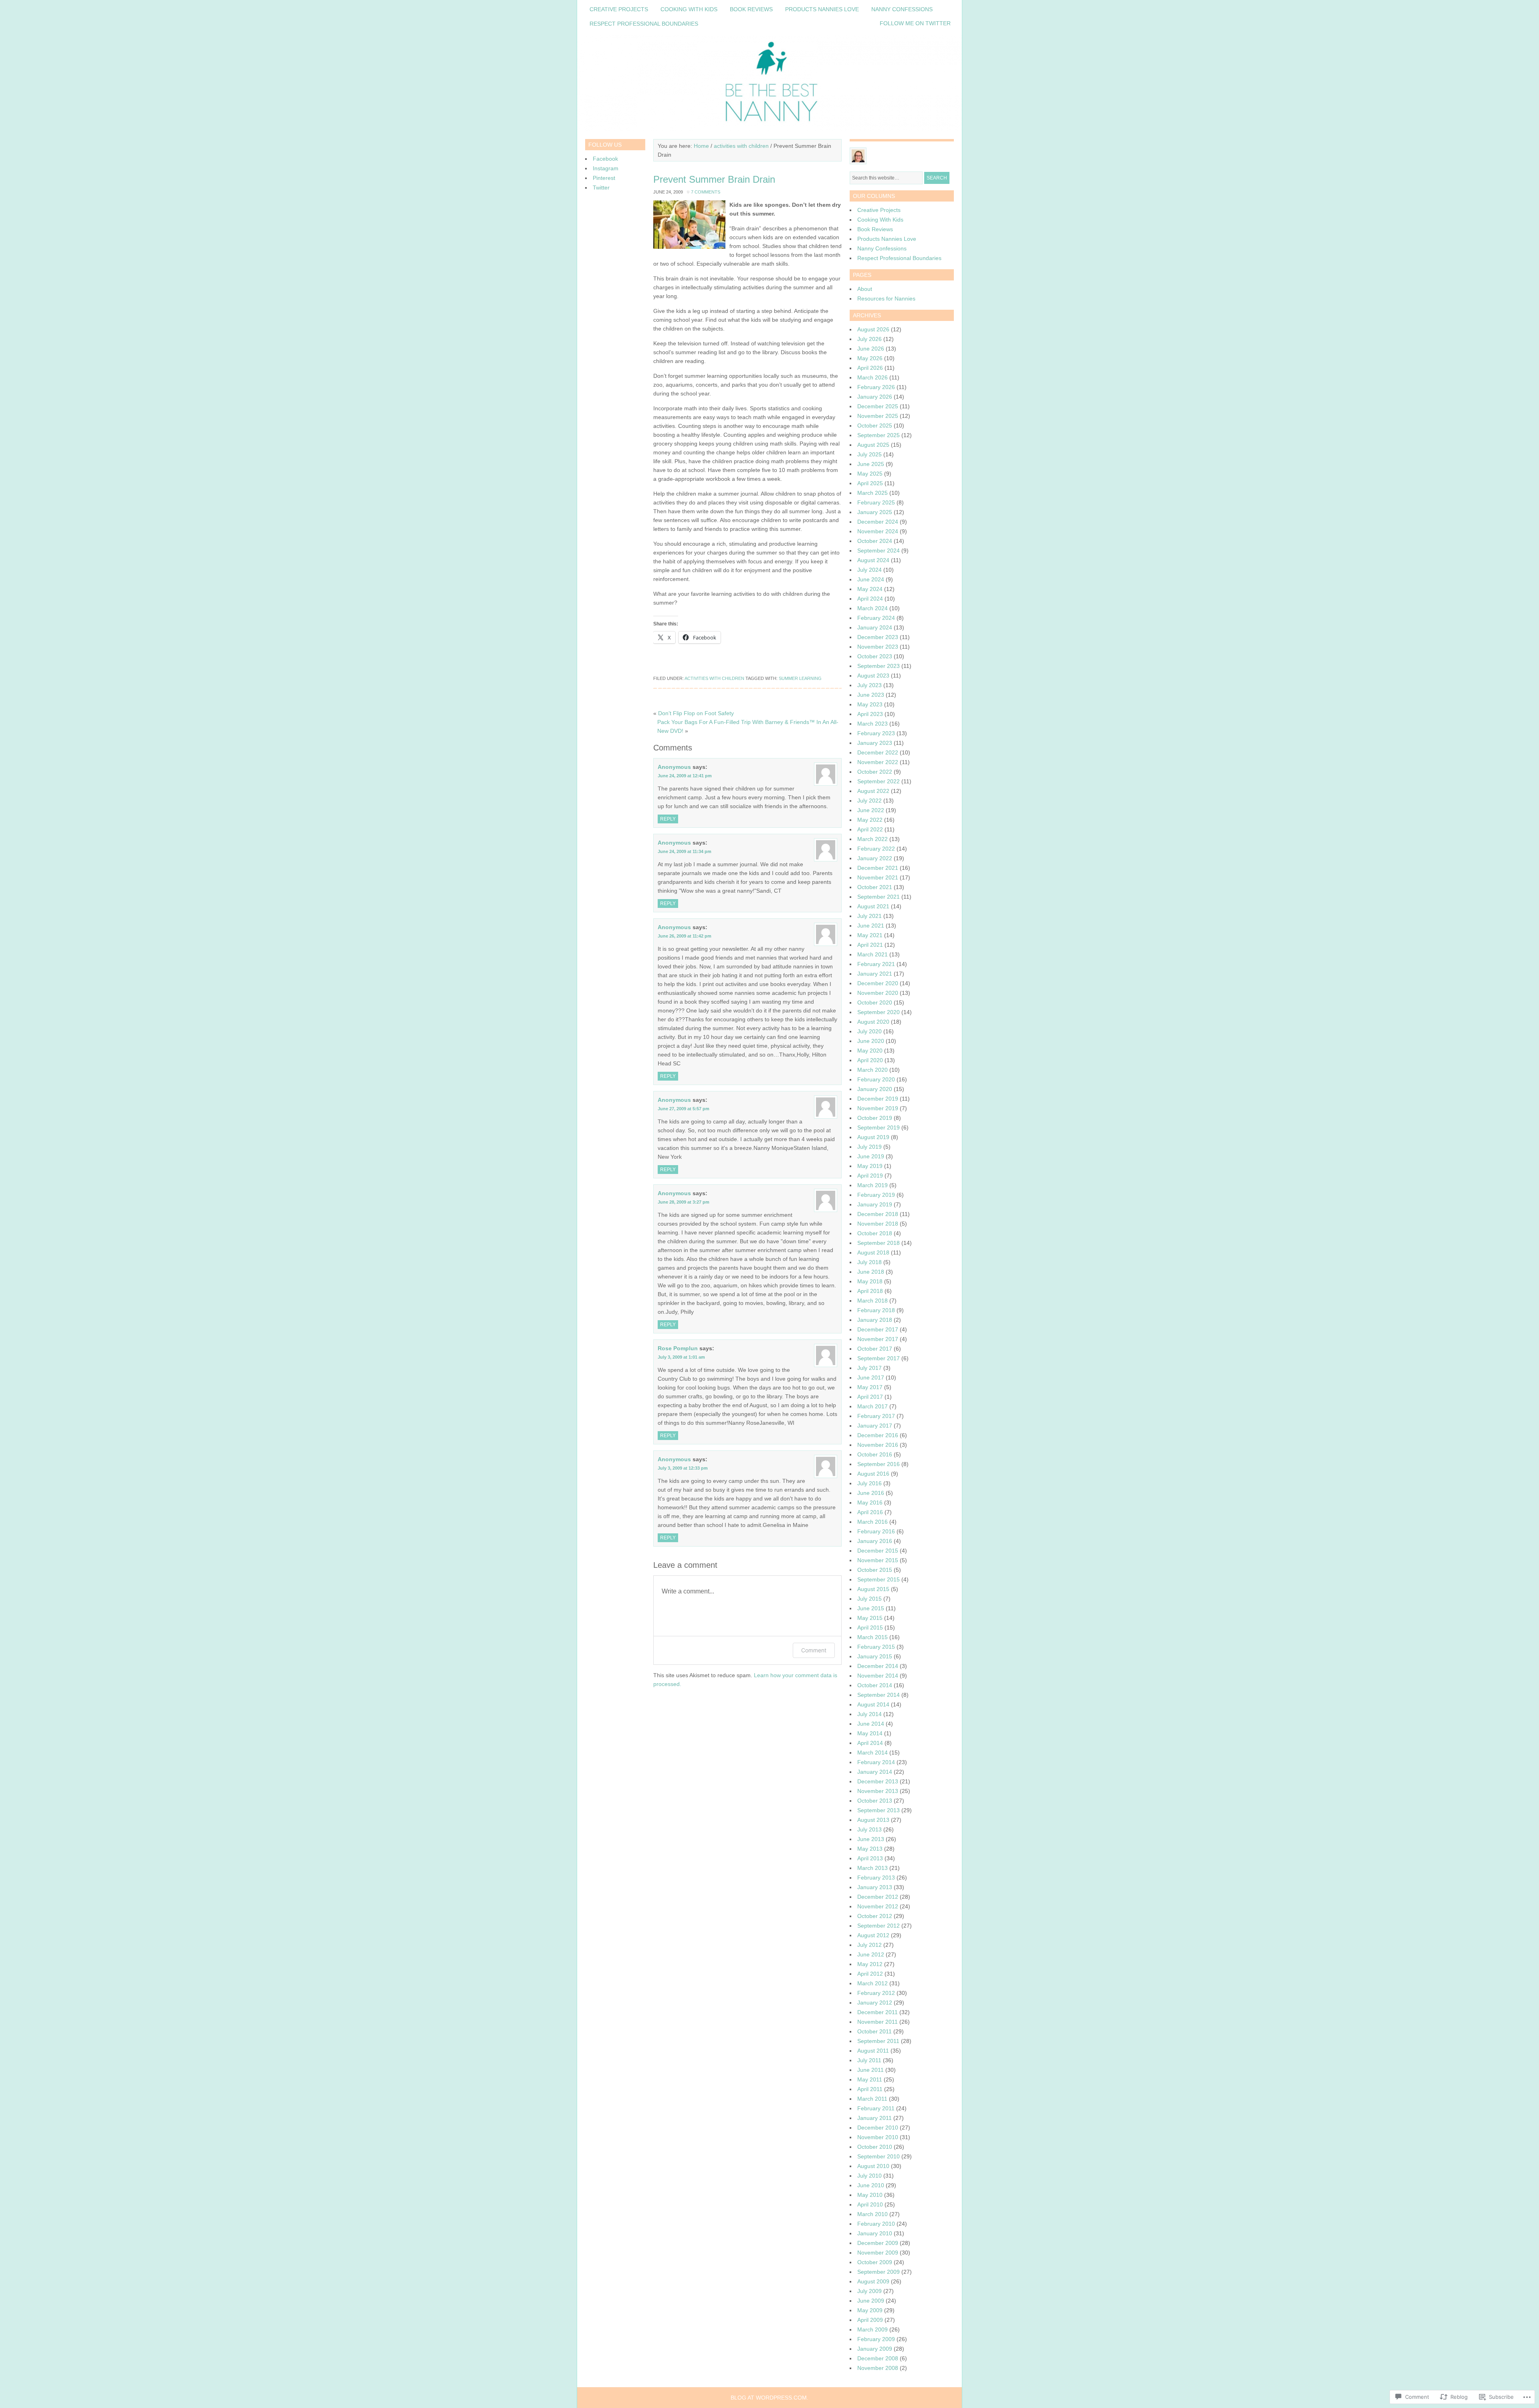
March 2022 (873, 839)
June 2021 (871, 926)
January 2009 (875, 2349)
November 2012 (878, 1906)
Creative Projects (619, 9)
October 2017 (875, 1349)
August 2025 (873, 445)
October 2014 (875, 1685)
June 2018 (871, 1272)
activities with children (741, 146)
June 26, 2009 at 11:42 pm (685, 936)
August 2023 (873, 676)
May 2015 (870, 1618)
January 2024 (875, 627)
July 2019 (869, 1147)
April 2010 (870, 2204)
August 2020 (873, 1022)
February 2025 (876, 502)
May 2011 (870, 2079)
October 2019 (875, 1118)
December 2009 (878, 2243)
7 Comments (706, 192)
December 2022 (878, 752)
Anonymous (674, 767)
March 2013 (873, 1868)
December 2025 (878, 406)
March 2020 (873, 1070)
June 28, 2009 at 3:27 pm (684, 1202)
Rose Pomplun (678, 1348)
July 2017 (869, 1368)
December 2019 (878, 1099)
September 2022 (879, 781)
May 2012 (870, 1964)
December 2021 (878, 868)
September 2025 (879, 435)
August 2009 (873, 2281)
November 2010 (878, 2137)
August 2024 (873, 560)
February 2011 (876, 2108)
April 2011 (870, 2089)
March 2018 (873, 1301)
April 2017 (870, 1397)
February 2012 (876, 1993)
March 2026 (873, 377)
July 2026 (869, 339)
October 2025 (875, 426)
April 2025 (870, 483)
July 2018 (869, 1262)
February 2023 (876, 733)
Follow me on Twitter (915, 23)
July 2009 (869, 2291)
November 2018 (878, 1224)
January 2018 (875, 1320)
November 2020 (878, 993)
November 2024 (878, 531)
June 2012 (871, 1954)
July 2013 (869, 1829)
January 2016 (875, 1541)
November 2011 (878, 2022)
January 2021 (875, 974)
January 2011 (875, 2118)
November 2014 (878, 1676)
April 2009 (870, 2320)
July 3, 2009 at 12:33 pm (683, 1468)
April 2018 (870, 1291)
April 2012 (870, 1974)
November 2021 (878, 877)
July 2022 (869, 801)
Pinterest (604, 178)
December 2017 (878, 1329)
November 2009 (878, 2253)
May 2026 (870, 358)
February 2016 (876, 1531)
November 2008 (878, 2368)
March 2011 (872, 2099)
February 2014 (876, 1762)
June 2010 (871, 2185)
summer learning (800, 678)
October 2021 (875, 887)
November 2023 (878, 647)
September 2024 (879, 551)
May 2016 (870, 1502)
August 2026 (873, 329)
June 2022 (871, 810)
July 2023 (869, 685)
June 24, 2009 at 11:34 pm (685, 851)
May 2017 (870, 1387)
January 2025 (875, 512)
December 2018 (878, 1214)
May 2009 (870, 2310)
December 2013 (878, 1781)
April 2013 (870, 1858)
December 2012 (878, 1897)
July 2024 (869, 570)
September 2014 (879, 1695)
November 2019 (878, 1108)
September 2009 (879, 2272)
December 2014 (878, 1666)
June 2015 (871, 1608)
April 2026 (870, 368)
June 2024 (871, 579)
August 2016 (873, 1474)
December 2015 (878, 1551)
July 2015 (869, 1599)
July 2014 (869, 1714)
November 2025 (878, 416)
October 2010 (875, 2147)
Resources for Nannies (886, 298)
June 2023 (871, 695)
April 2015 (870, 1628)
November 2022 (878, 762)
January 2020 (875, 1089)
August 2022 (873, 791)
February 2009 (876, 2339)
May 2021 (870, 935)
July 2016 (869, 1483)
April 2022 (870, 829)
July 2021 (869, 916)
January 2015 (875, 1656)
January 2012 (875, 2003)
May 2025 (870, 474)
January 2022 (875, 858)
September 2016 (879, 1464)
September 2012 (879, 1926)
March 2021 (873, 954)
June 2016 (871, 1493)
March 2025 (873, 493)
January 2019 (875, 1204)
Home (701, 146)
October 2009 (875, 2262)
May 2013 (870, 1849)
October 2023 (875, 656)
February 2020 (876, 1079)
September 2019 (879, 1127)
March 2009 (873, 2329)
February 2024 (876, 618)
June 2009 (871, 2301)
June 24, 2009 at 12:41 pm (685, 776)
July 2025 (869, 454)
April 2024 (870, 599)
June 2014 (871, 1724)
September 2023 (879, 666)
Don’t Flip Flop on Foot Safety (696, 713)
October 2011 (875, 2031)
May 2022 (870, 820)
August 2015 (873, 1589)
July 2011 (869, 2060)
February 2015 (876, 1647)
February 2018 (876, 1310)
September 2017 (879, 1358)
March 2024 (873, 608)
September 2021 (879, 897)
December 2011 (878, 2012)
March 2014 (873, 1753)
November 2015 (878, 1560)
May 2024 (870, 589)
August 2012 (873, 1935)
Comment (814, 1650)
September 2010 (879, 2156)
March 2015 (873, 1637)
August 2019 (873, 1137)
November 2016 (878, 1445)
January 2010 (875, 2233)
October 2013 (875, 1801)
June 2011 (870, 2070)
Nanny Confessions (902, 9)
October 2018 (875, 1233)
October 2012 (875, 1916)
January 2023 (875, 743)
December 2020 (878, 983)
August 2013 (873, 1820)
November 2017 (878, 1339)
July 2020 (869, 1031)
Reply (668, 819)
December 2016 (878, 1435)
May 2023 (870, 704)
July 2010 (869, 2176)
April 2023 (870, 714)
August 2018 (873, 1252)
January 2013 (875, 1887)
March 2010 (873, 2214)
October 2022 (875, 772)
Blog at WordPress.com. (769, 2398)
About (865, 289)
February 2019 (876, 1195)
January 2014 (875, 1772)
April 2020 (870, 1060)
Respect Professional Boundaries (644, 24)
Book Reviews (751, 9)
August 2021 (873, 906)
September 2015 (879, 1579)
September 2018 (879, 1243)
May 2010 (870, 2195)
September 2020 (879, 1012)
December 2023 (878, 637)
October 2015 (875, 1570)
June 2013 (871, 1839)
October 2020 (875, 1002)
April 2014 (870, 1743)
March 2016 (873, 1522)
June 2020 (871, 1041)
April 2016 (870, 1512)
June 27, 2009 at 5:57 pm (684, 1109)
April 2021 (870, 945)
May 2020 (870, 1051)
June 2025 (871, 464)
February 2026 (876, 387)
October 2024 (875, 541)
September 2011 (878, 2041)
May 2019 (870, 1166)
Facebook (605, 159)
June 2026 (871, 349)
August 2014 (873, 1704)
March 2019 (873, 1185)
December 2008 (878, 2358)
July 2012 (869, 1945)
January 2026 (875, 397)
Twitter (601, 188)
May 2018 (870, 1281)
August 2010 (873, 2166)
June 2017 (871, 1377)
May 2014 (870, 1733)
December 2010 (878, 2128)
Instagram (606, 168)
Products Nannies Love (822, 9)
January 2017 (875, 1426)
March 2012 (873, 1983)
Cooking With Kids (689, 9)
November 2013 (878, 1791)
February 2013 (876, 1878)
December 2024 (878, 522)
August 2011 (873, 2051)
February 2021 (876, 964)
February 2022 (876, 849)
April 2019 (870, 1176)
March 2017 (873, 1406)
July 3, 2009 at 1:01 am (681, 1357)
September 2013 (879, 1810)
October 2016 (875, 1454)
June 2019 (871, 1156)
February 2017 (876, 1416)
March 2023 (873, 724)
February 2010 (876, 2224)
